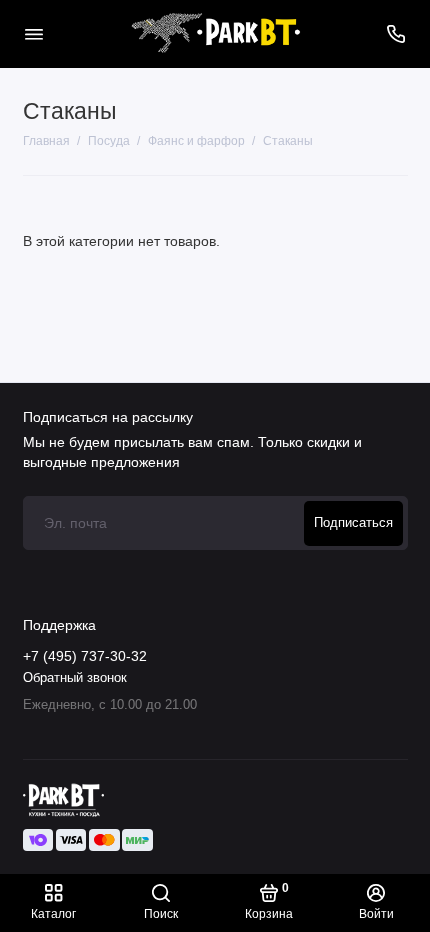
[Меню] (34, 34)
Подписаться (353, 523)
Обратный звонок (75, 678)
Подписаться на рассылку (108, 417)
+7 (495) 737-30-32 (85, 656)
